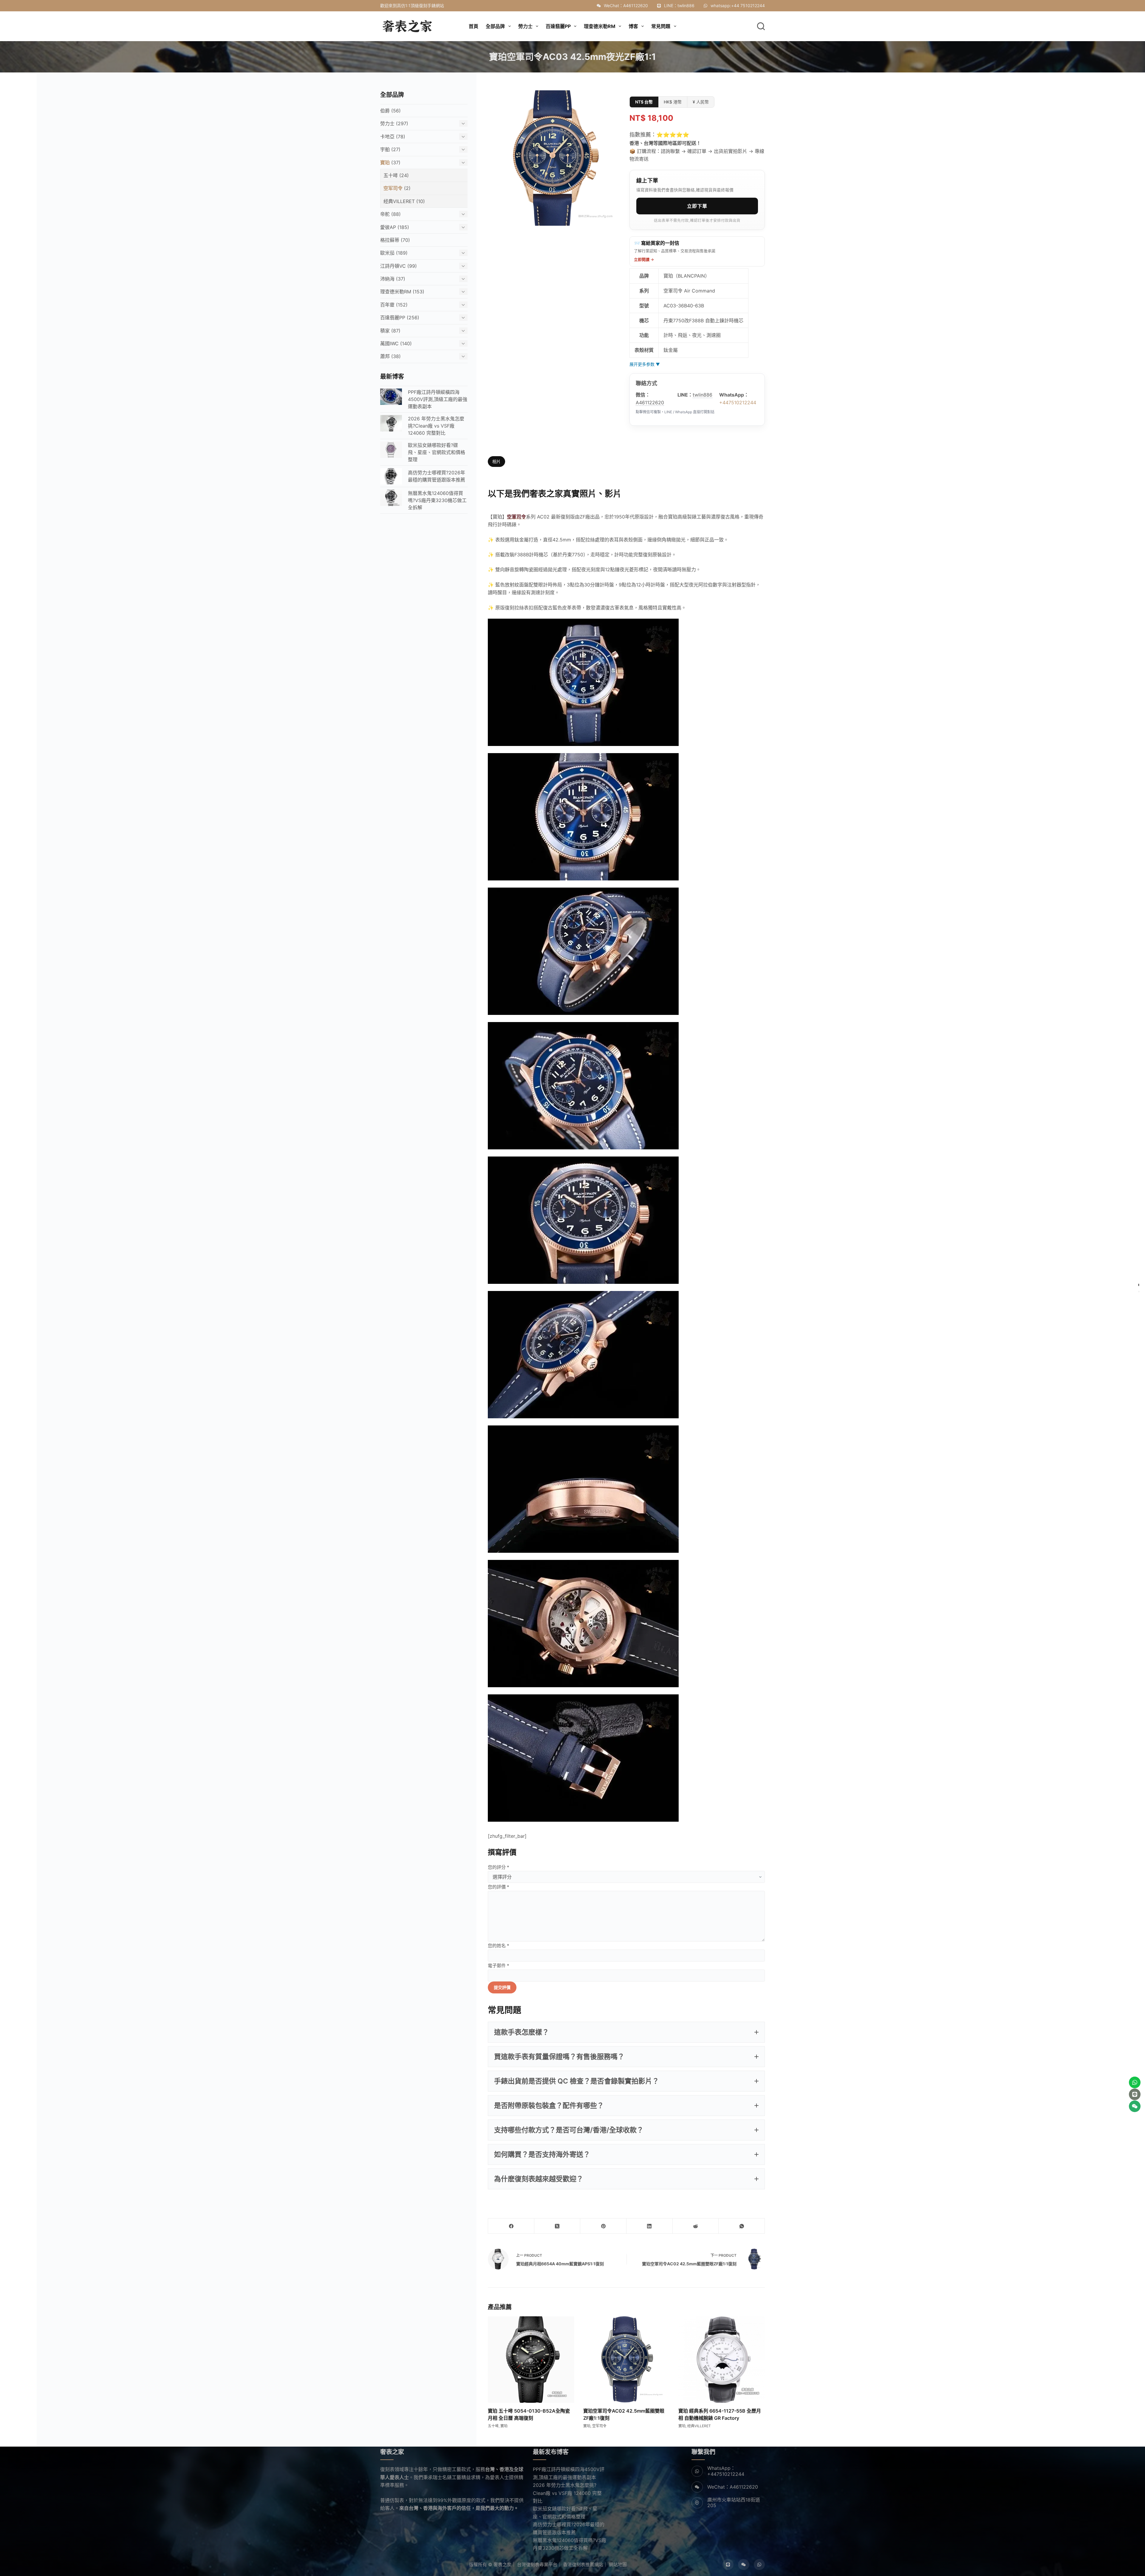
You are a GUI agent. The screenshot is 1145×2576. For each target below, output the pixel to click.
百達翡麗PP (393, 318)
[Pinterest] (603, 2226)
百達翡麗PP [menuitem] (558, 26)
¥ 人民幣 (701, 102)
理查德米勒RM (396, 292)
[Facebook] (511, 2226)
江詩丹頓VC (393, 266)
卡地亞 (387, 137)
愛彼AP (388, 227)
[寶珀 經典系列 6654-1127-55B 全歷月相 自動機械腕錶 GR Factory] (722, 2360)
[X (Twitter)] (557, 2226)
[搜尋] (761, 26)
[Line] (728, 2565)
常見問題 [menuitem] (661, 26)
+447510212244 (738, 402)
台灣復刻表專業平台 (537, 2565)
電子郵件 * (499, 1966)
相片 (496, 461)
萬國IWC (389, 343)
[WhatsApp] (742, 2226)
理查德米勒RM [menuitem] (600, 26)
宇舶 (385, 149)
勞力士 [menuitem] (525, 26)
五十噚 (493, 2426)
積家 (385, 331)
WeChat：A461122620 (626, 6)
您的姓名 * (499, 1946)
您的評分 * (499, 1867)
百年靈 (387, 305)
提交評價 (502, 1987)
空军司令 (599, 2426)
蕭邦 (385, 356)
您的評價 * (499, 1887)
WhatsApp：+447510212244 (726, 2471)
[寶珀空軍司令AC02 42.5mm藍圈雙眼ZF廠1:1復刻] (626, 2360)
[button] (626, 2032)
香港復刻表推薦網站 (583, 2565)
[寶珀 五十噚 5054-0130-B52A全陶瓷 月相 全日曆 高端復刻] (531, 2360)
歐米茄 (387, 253)
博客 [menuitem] (633, 26)
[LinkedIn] (650, 2226)
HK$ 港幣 (673, 102)
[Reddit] (696, 2226)
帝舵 (385, 214)
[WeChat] (744, 2565)
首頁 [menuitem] (474, 26)
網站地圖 (618, 2565)
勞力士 (387, 123)
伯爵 (385, 111)
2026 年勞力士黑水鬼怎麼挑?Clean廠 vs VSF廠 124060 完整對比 (567, 2493)
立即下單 (697, 206)
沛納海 (387, 279)
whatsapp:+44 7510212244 (738, 6)
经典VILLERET (699, 2426)
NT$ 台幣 (644, 102)
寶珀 (504, 2426)
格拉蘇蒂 (390, 240)
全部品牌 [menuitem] (495, 26)
